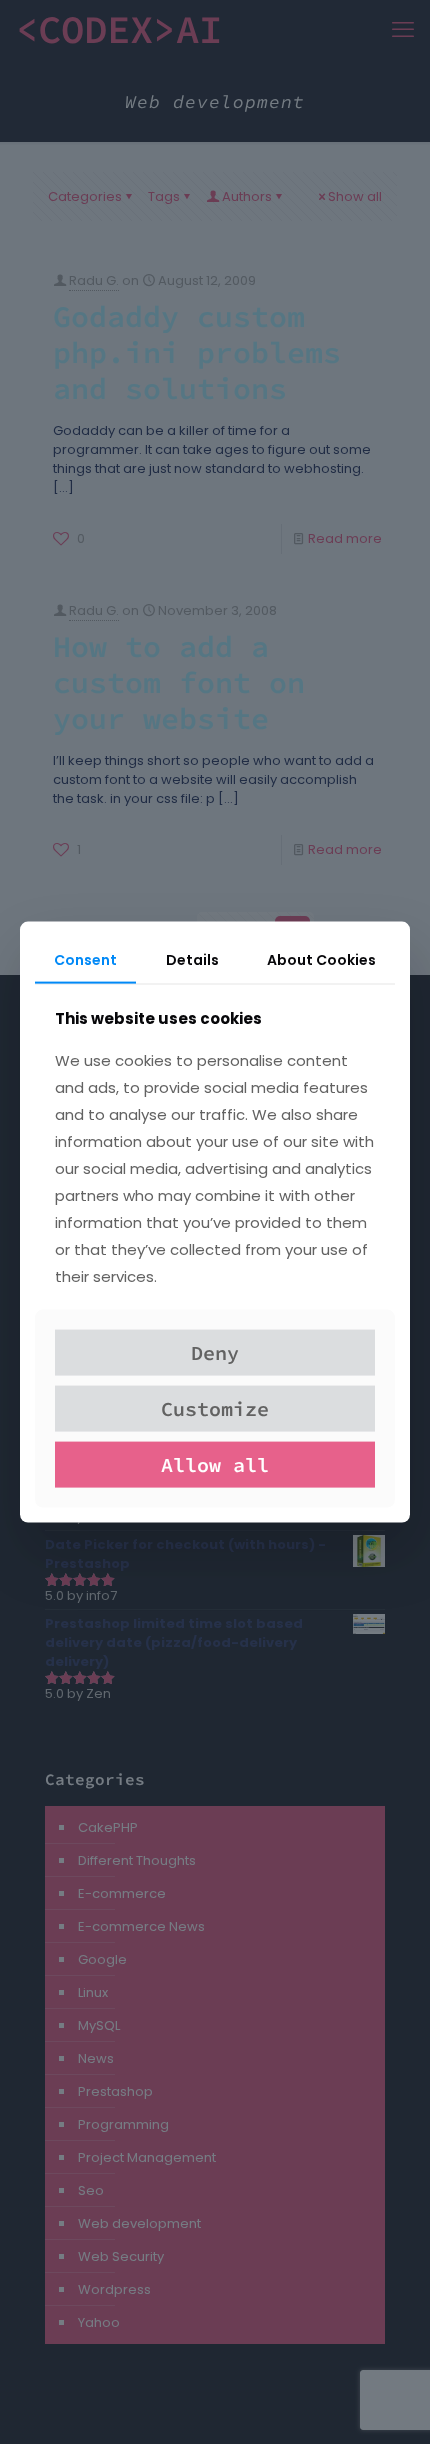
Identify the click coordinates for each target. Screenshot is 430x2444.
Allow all (215, 1463)
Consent (85, 960)
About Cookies (321, 960)
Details (192, 960)
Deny (215, 1351)
